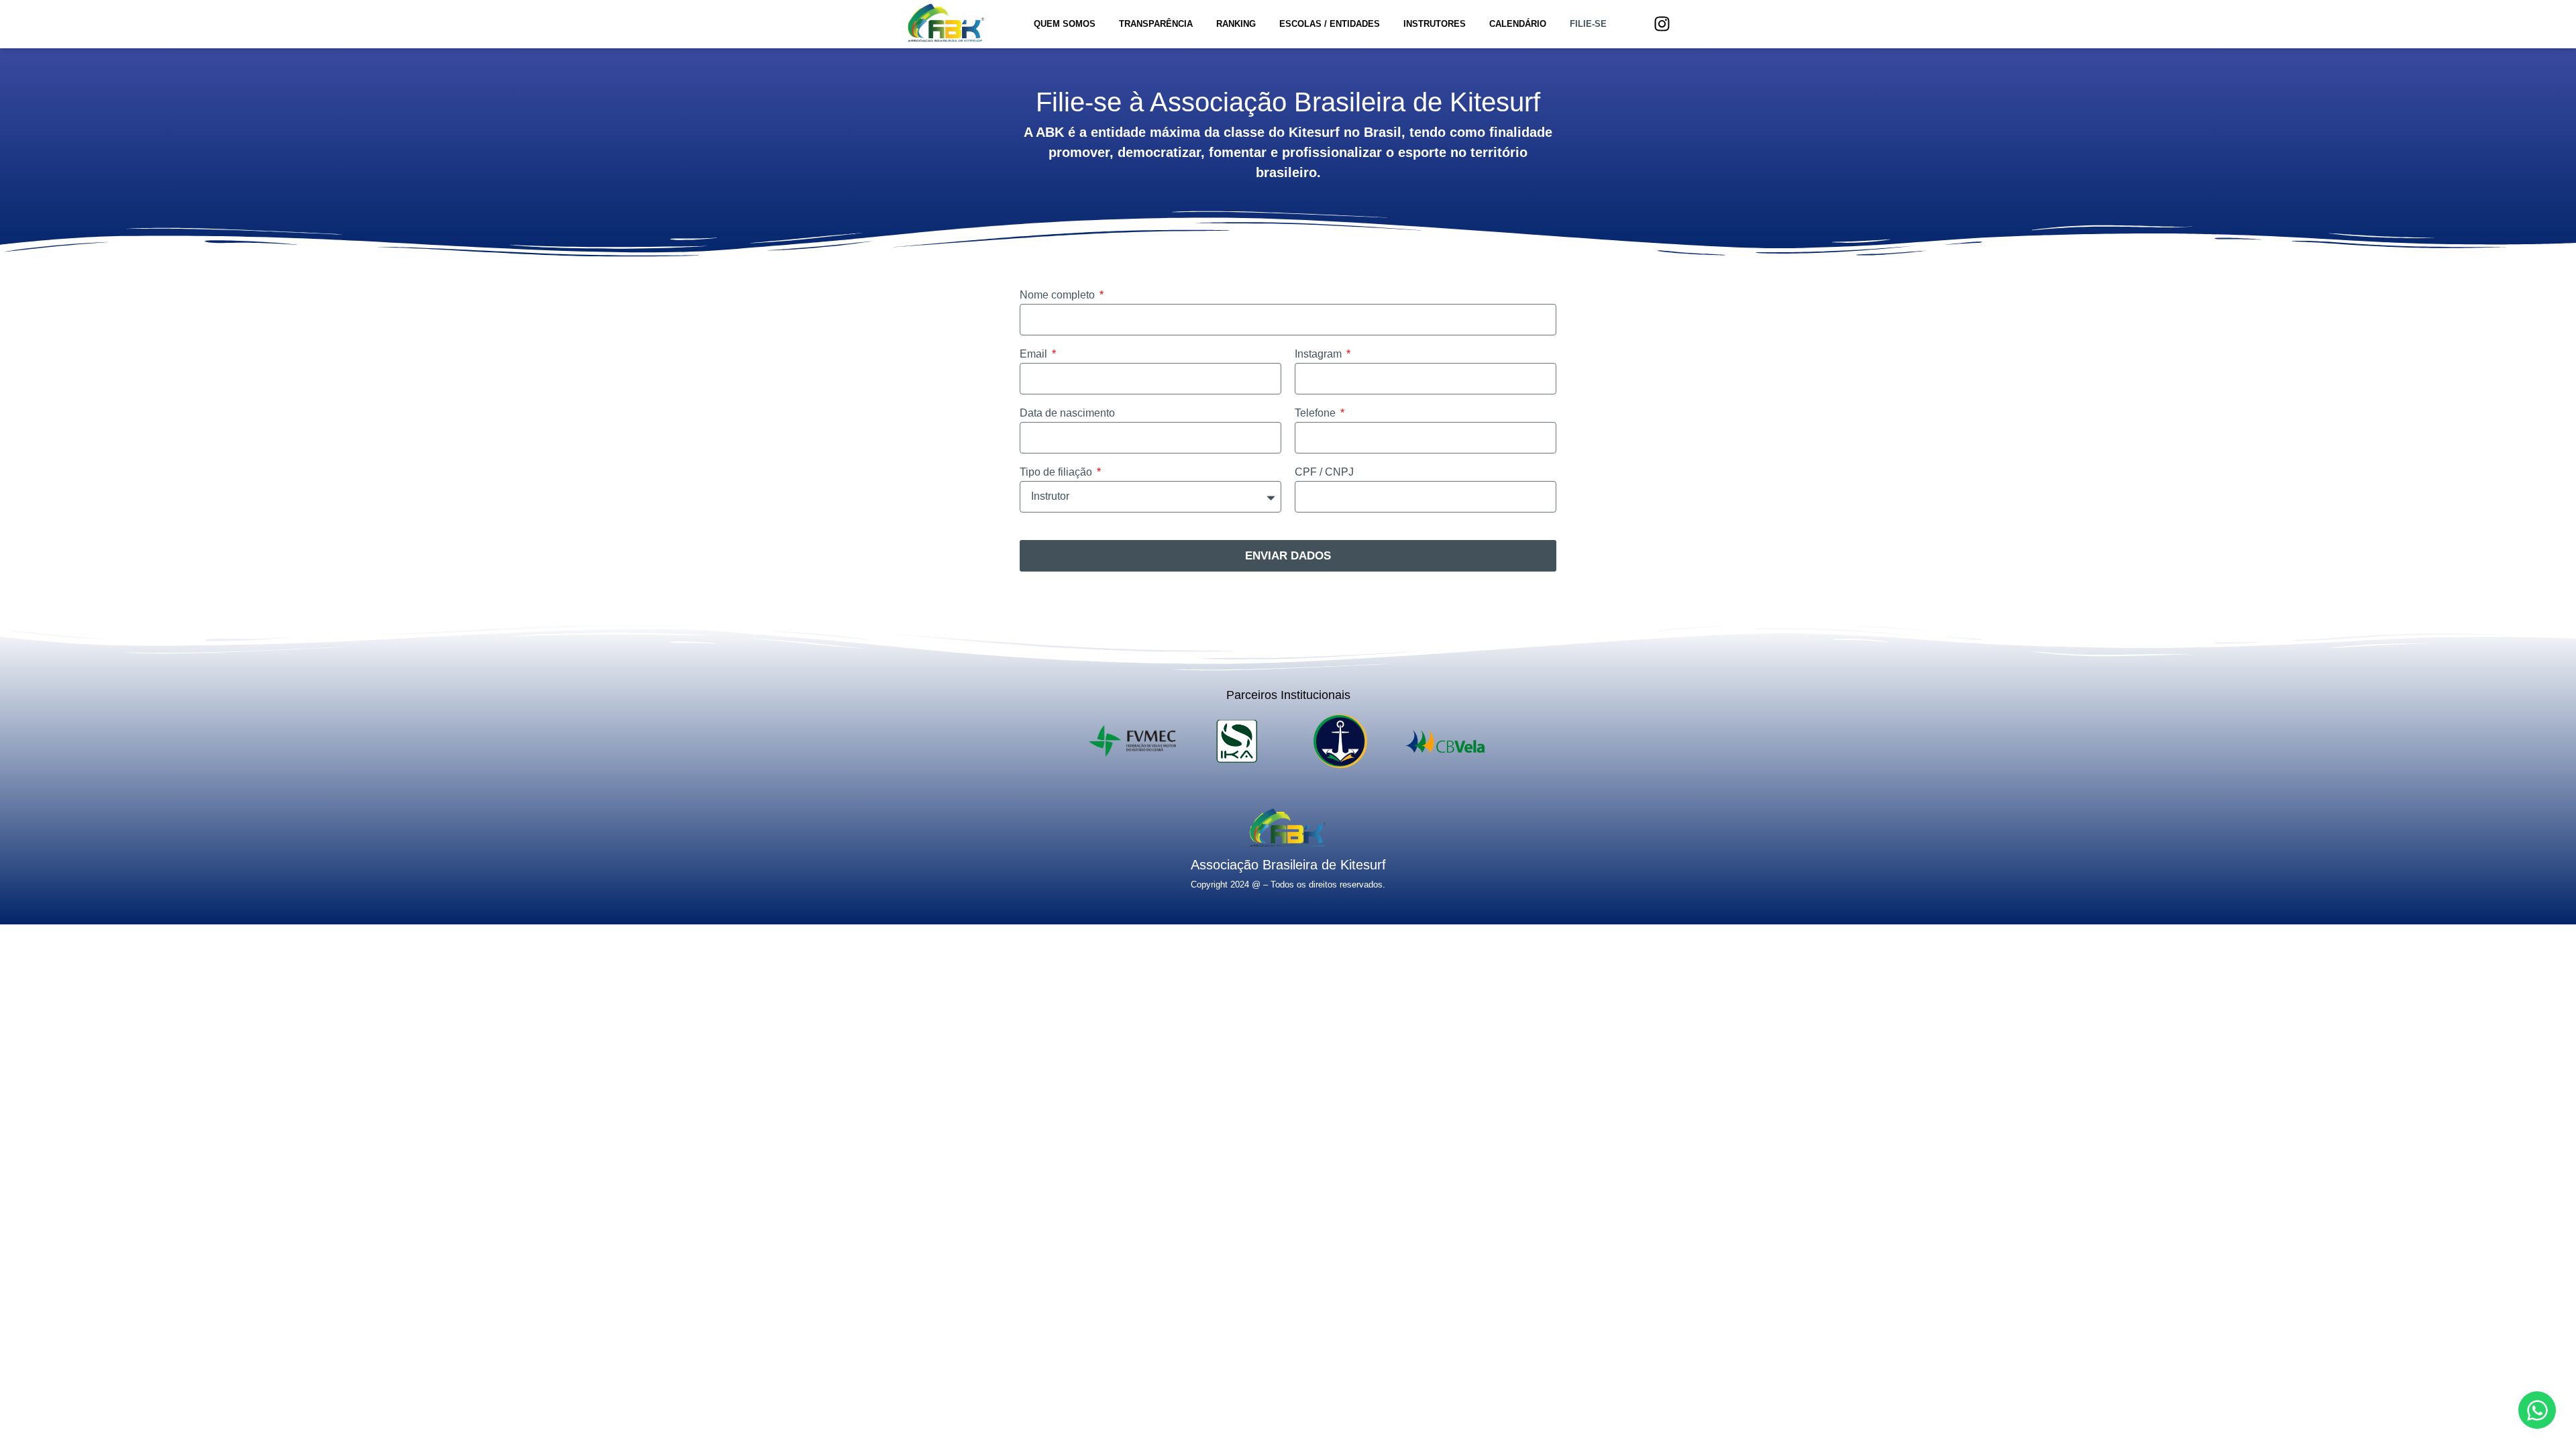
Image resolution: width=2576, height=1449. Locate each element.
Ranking (1236, 24)
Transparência (1156, 24)
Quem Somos (1065, 24)
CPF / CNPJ (1324, 472)
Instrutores (1435, 24)
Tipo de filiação (1057, 472)
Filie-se (1588, 24)
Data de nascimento (1067, 413)
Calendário (1518, 24)
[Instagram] (1662, 24)
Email (1035, 354)
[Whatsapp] (2537, 1410)
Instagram (1320, 354)
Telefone (1317, 413)
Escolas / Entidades (1330, 24)
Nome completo (1059, 295)
